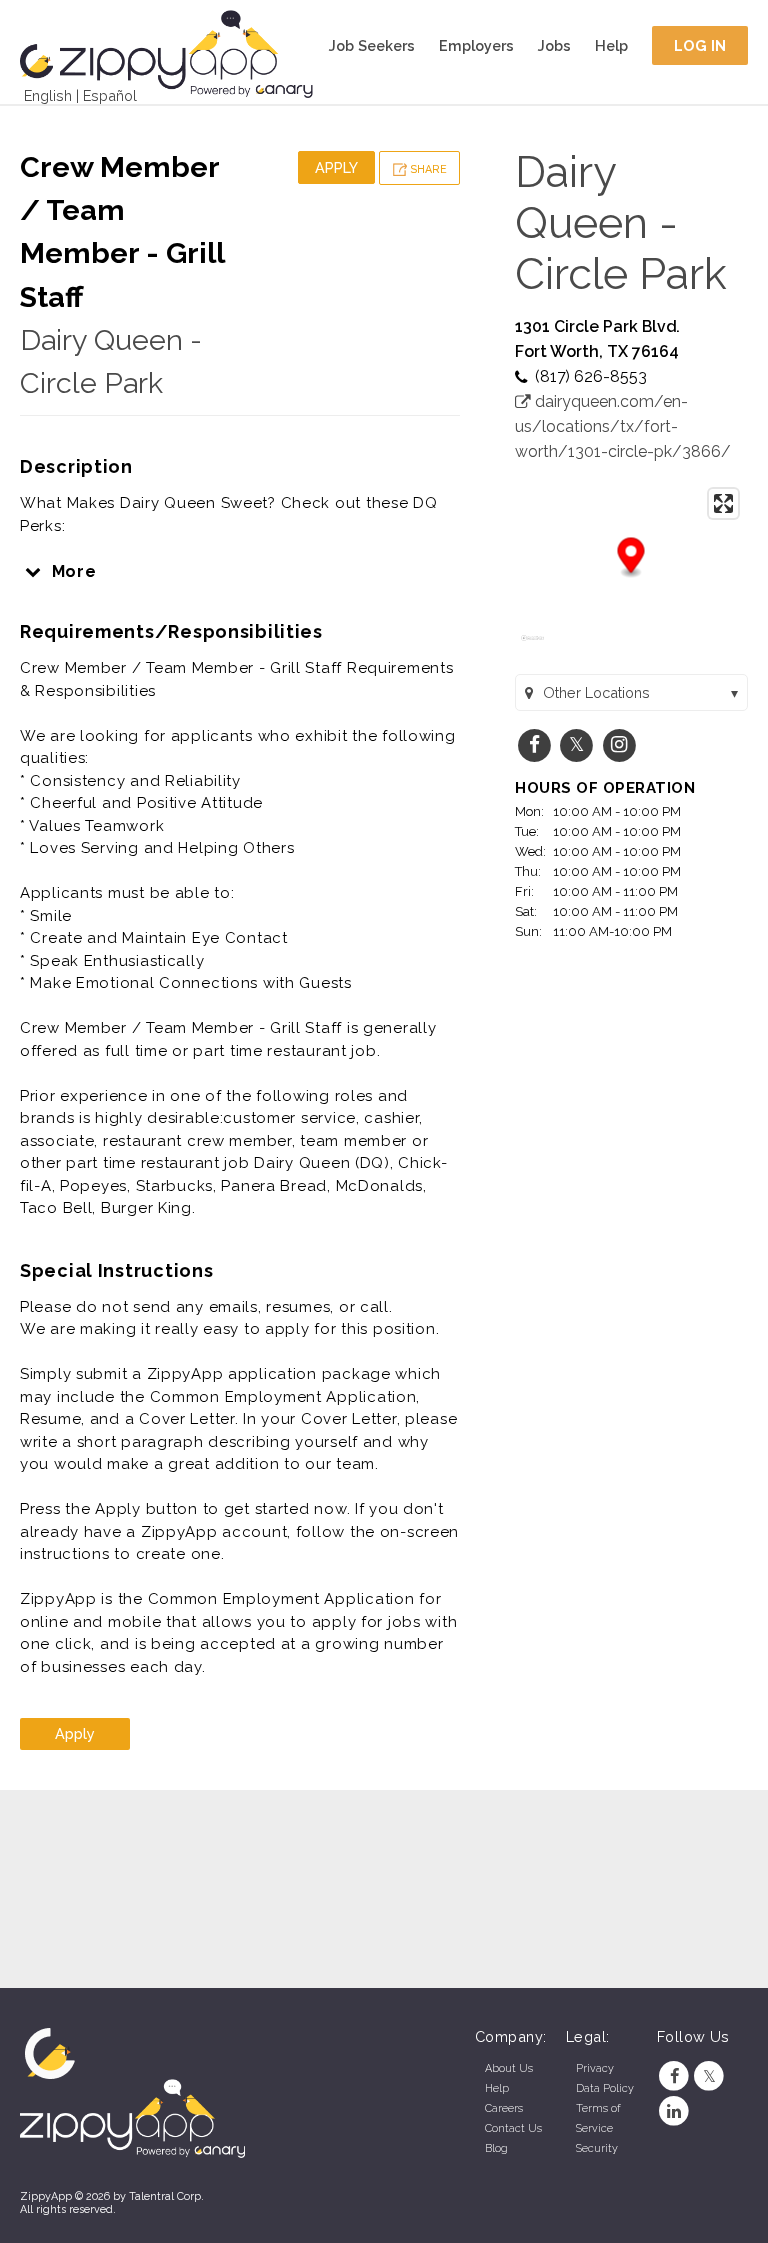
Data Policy (605, 2088)
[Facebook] (674, 2076)
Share (427, 169)
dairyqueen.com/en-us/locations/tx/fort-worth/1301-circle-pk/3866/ (623, 426)
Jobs (554, 45)
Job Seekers (372, 45)
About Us (509, 2068)
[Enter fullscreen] (723, 503)
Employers (476, 45)
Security (597, 2148)
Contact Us (513, 2128)
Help (611, 45)
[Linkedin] (674, 2111)
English (48, 95)
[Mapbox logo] (532, 646)
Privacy (595, 2068)
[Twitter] (709, 2076)
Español (110, 95)
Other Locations (596, 692)
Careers (504, 2108)
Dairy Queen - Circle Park (621, 222)
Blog (496, 2148)
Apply (336, 167)
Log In (700, 45)
